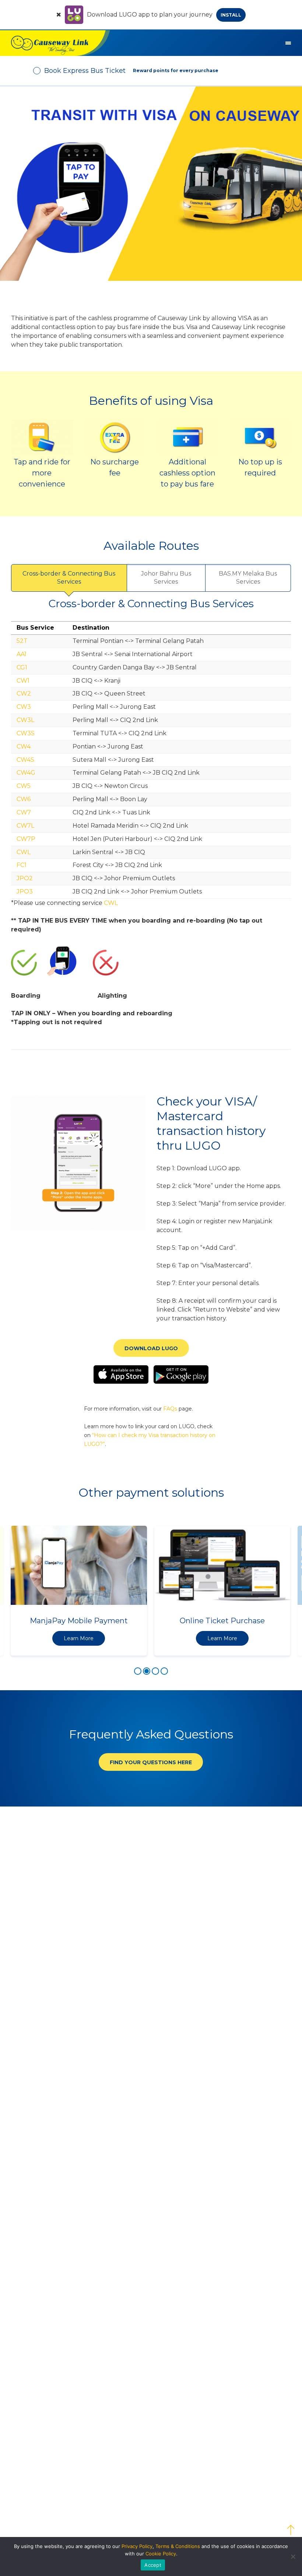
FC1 (22, 865)
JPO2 (25, 878)
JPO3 (25, 891)
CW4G (26, 773)
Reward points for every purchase (176, 70)
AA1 (22, 654)
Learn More (79, 1638)
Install (231, 15)
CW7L (25, 826)
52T (22, 641)
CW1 (23, 681)
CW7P (26, 839)
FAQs (170, 1409)
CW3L (25, 720)
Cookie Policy (161, 2554)
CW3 (24, 707)
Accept (153, 2565)
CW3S (26, 733)
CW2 (24, 693)
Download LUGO (151, 1348)
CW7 (24, 812)
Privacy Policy (137, 2546)
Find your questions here (151, 1762)
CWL (24, 852)
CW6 (24, 799)
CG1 (22, 667)
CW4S (25, 760)
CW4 (24, 746)
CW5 (24, 786)
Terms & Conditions (178, 2546)
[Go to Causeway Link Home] (55, 43)
